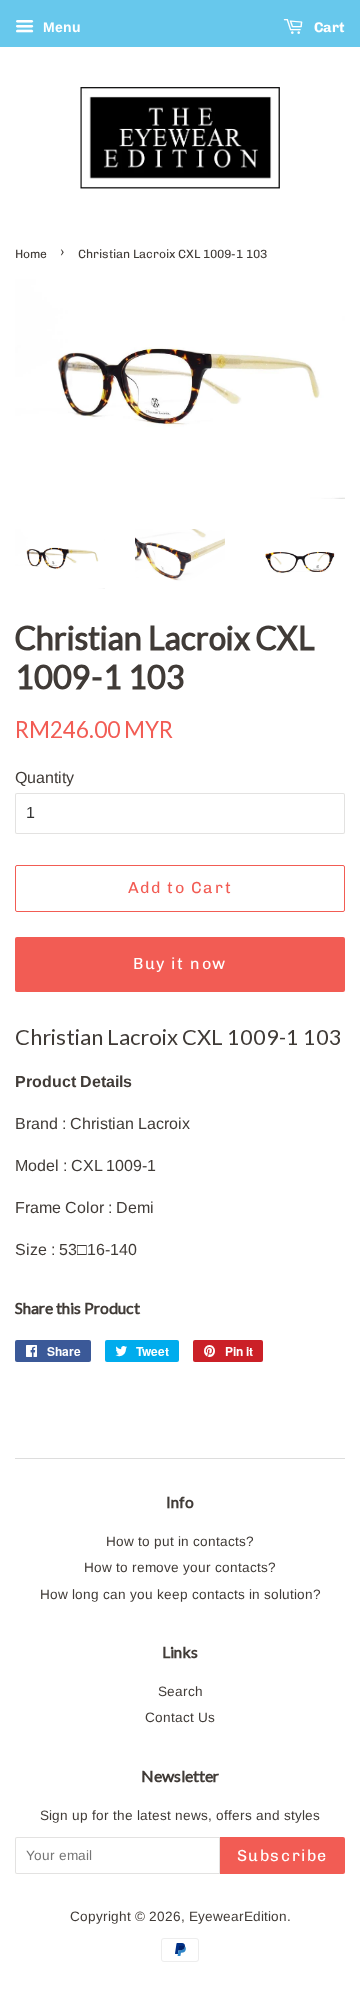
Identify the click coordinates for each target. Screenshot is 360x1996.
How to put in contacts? (180, 1541)
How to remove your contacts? (180, 1567)
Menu (60, 27)
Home (31, 254)
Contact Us (180, 1717)
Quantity (44, 777)
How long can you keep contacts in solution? (180, 1594)
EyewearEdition (238, 1916)
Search (180, 1691)
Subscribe (282, 1855)
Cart (328, 27)
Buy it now (180, 963)
